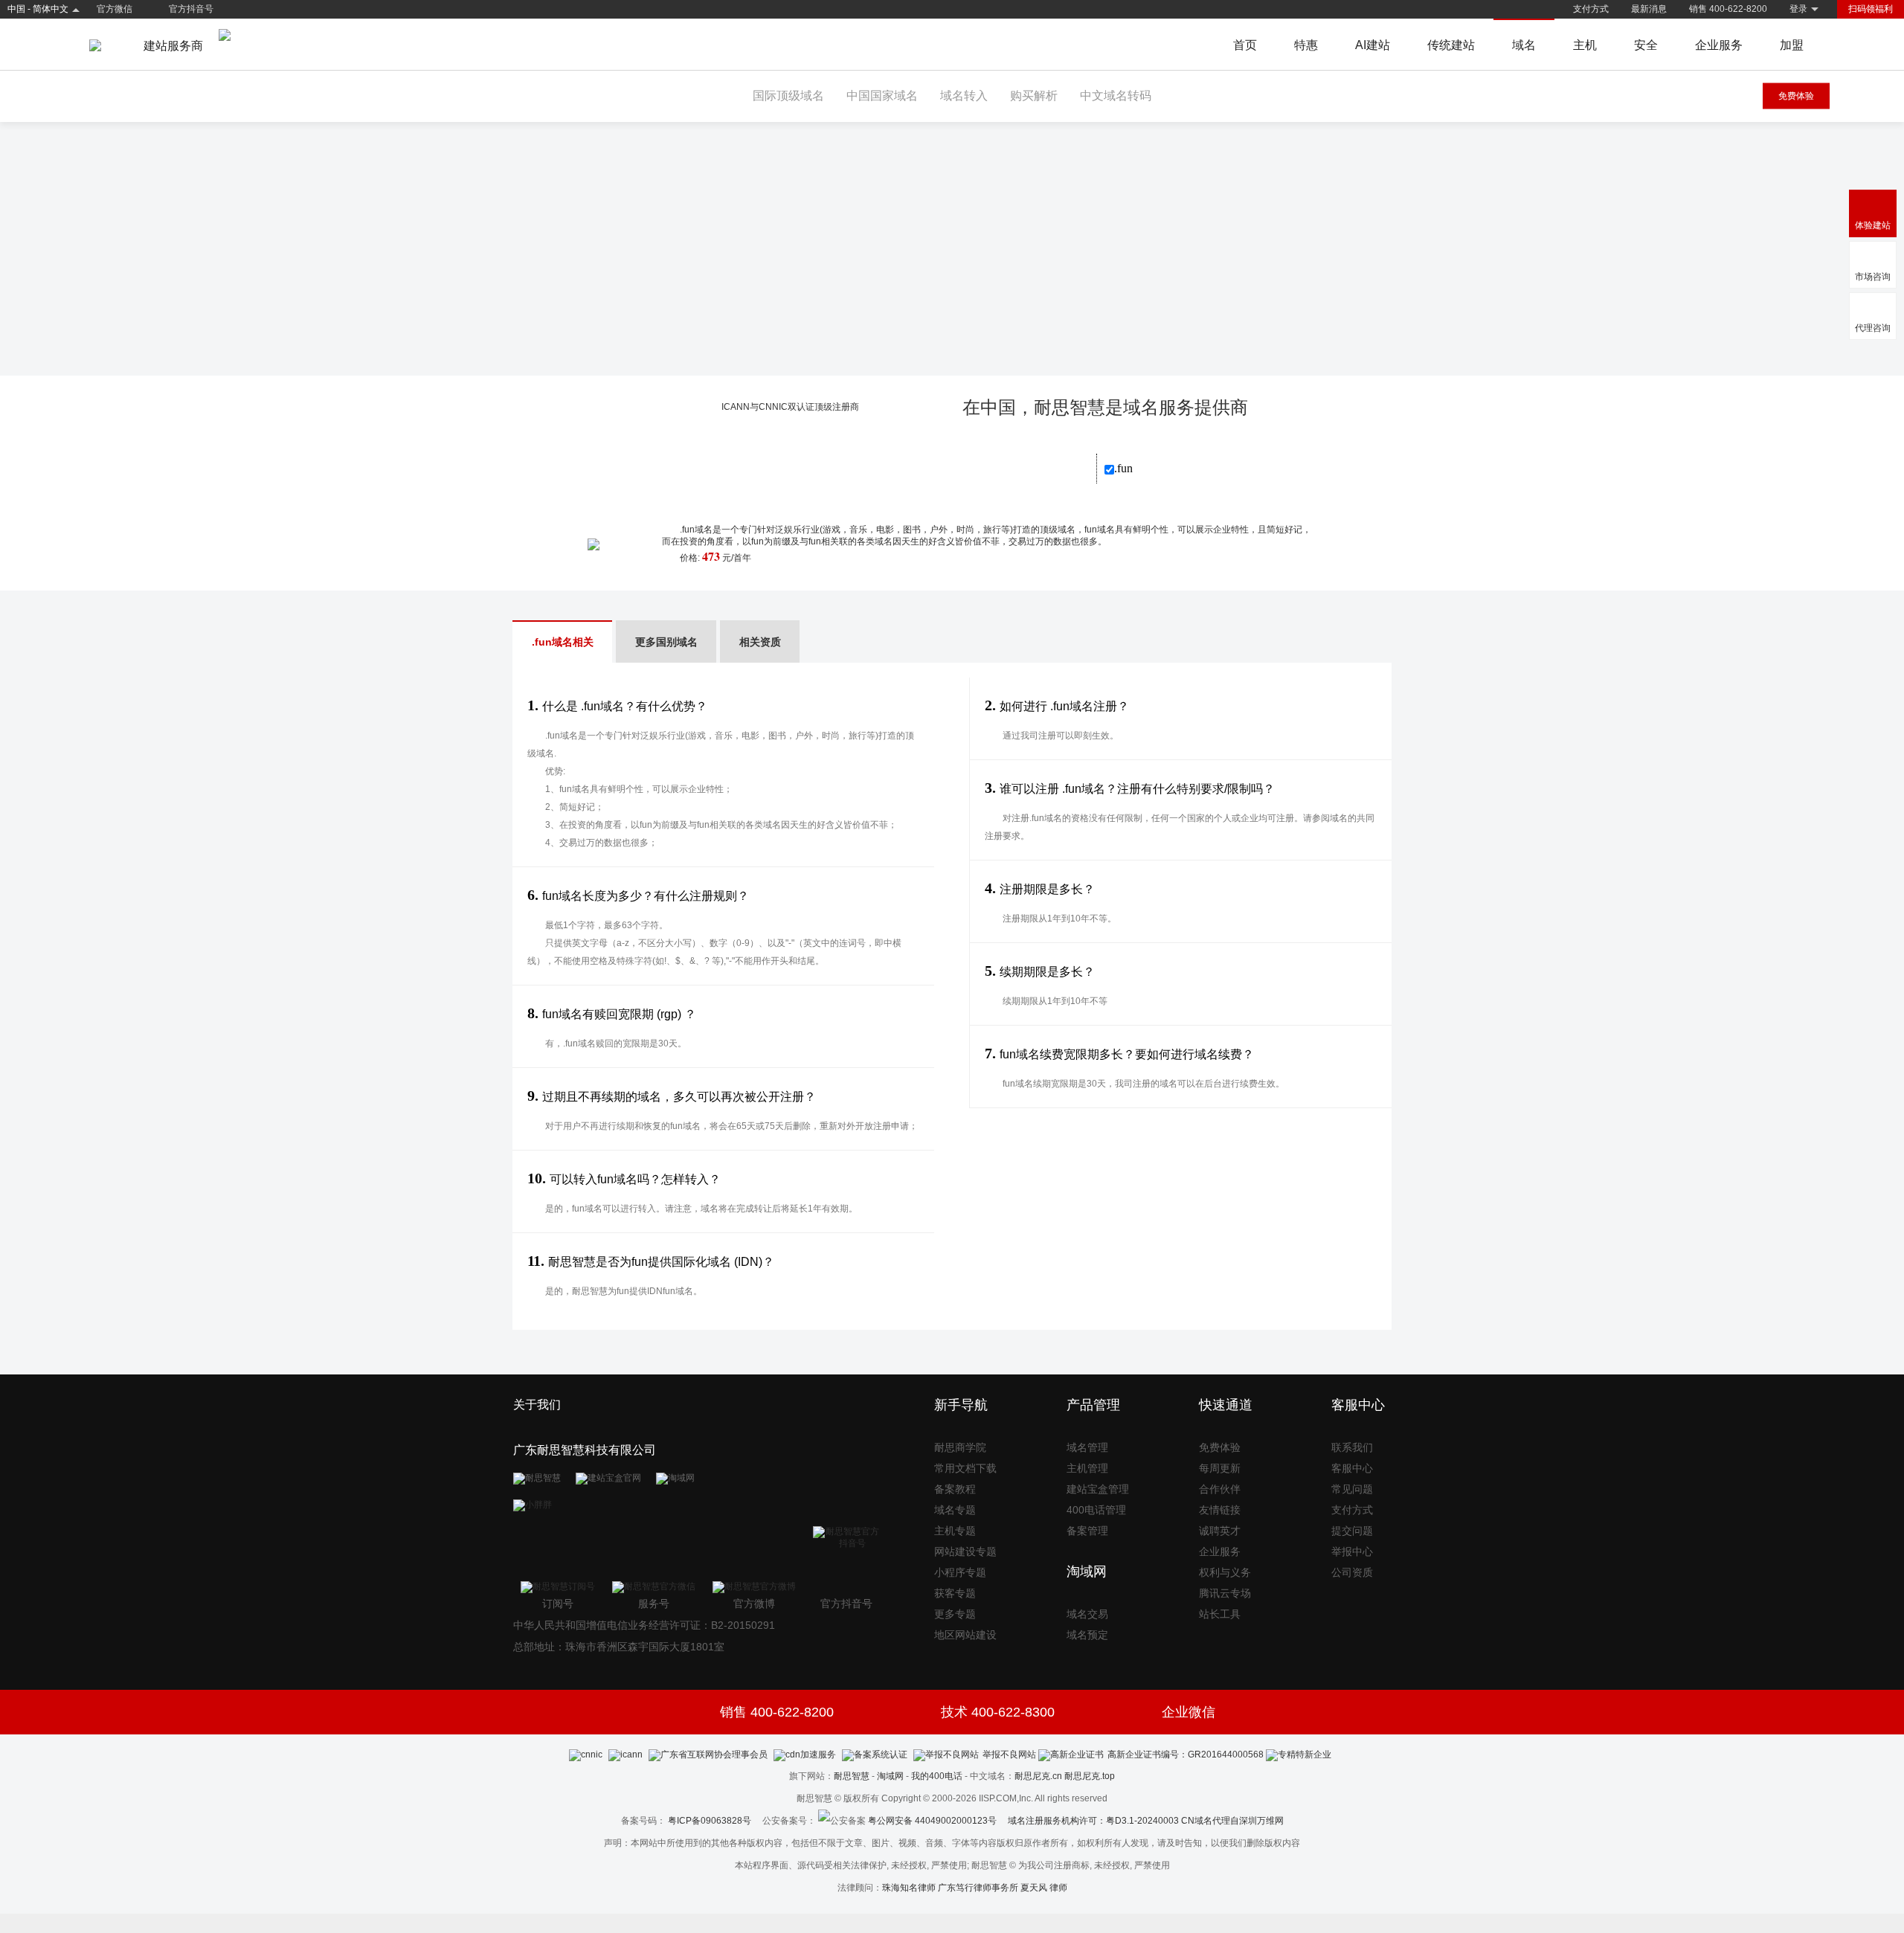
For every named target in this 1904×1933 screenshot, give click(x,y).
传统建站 (1451, 45)
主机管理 (1087, 1468)
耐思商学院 (960, 1447)
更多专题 (955, 1614)
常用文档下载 (965, 1468)
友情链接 (1220, 1510)
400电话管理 (1096, 1510)
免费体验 (1796, 96)
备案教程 (955, 1489)
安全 (1646, 45)
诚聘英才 (1220, 1531)
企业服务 (1719, 45)
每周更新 (1220, 1468)
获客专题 (955, 1593)
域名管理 (1087, 1447)
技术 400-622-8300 (998, 1712)
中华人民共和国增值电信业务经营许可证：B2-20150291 (644, 1625)
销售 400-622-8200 (1728, 9)
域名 (1524, 45)
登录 (1798, 9)
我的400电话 (937, 1776)
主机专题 (955, 1531)
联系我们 (1352, 1447)
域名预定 (1087, 1635)
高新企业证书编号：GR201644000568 (1186, 1755)
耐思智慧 (852, 1776)
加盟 (1792, 45)
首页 (1245, 45)
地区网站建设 (965, 1635)
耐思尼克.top (1090, 1776)
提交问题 (1352, 1531)
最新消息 (1649, 9)
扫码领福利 (1871, 9)
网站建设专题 (965, 1551)
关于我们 (537, 1405)
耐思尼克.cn (1038, 1776)
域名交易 (1087, 1614)
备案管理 (1087, 1531)
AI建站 (1373, 45)
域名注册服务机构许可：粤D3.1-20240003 (1093, 1821)
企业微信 (1189, 1712)
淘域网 (890, 1776)
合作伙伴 (1220, 1489)
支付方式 (1591, 9)
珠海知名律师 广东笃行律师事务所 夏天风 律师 (975, 1888)
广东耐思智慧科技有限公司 (585, 1450)
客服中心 (1352, 1468)
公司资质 (1352, 1572)
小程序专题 (960, 1572)
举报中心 (1352, 1551)
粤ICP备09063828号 (710, 1821)
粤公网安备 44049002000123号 (938, 1821)
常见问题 (1352, 1489)
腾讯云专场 (1225, 1593)
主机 (1585, 45)
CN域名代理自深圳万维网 (1232, 1821)
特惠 (1306, 45)
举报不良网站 (1009, 1755)
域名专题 (955, 1510)
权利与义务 (1225, 1572)
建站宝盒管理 (1098, 1489)
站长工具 (1220, 1614)
